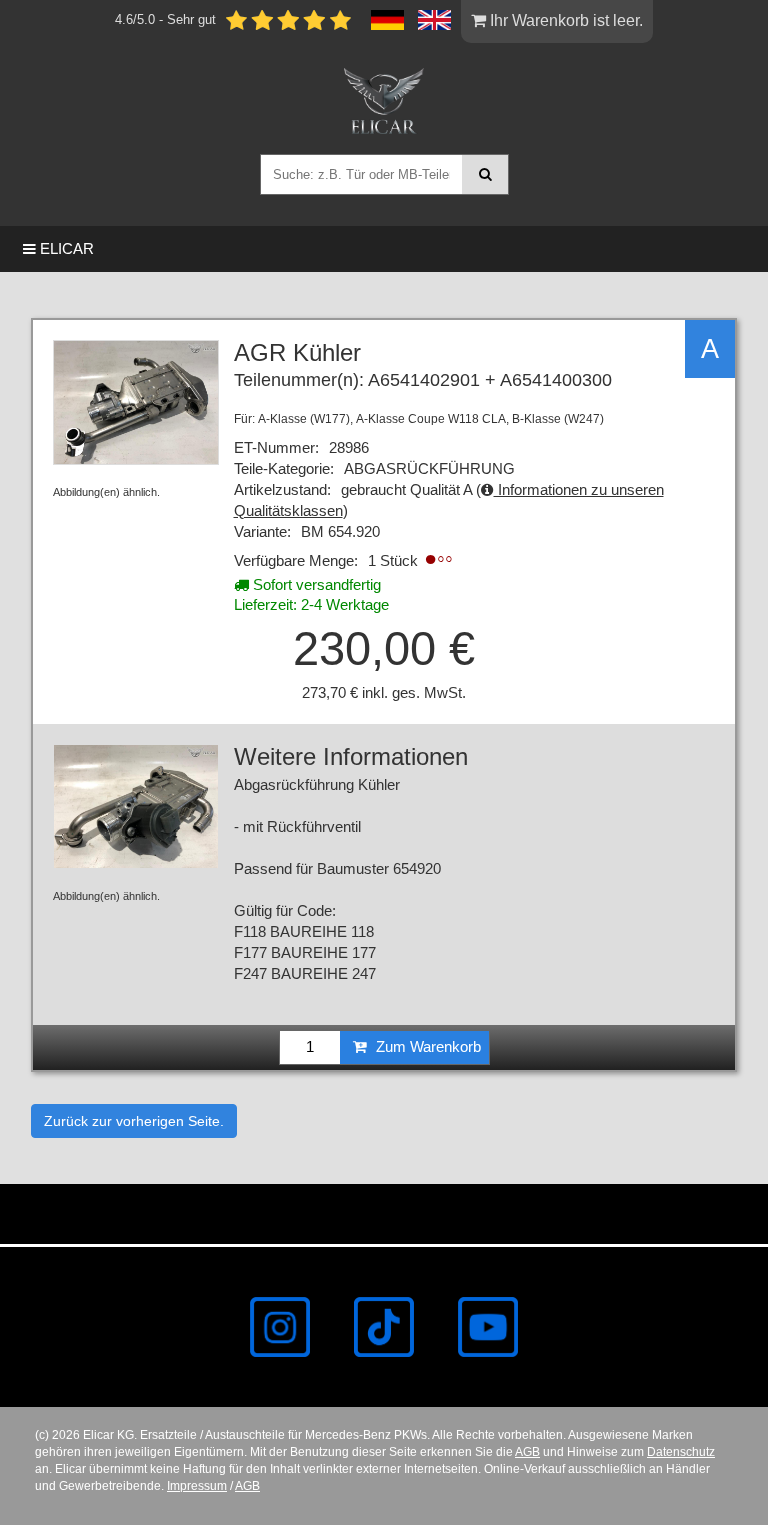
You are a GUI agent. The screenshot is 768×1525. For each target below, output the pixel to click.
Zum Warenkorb (426, 1047)
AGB (527, 1452)
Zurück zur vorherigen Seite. (134, 1121)
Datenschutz (681, 1452)
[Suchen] (485, 174)
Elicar (65, 249)
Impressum (197, 1486)
